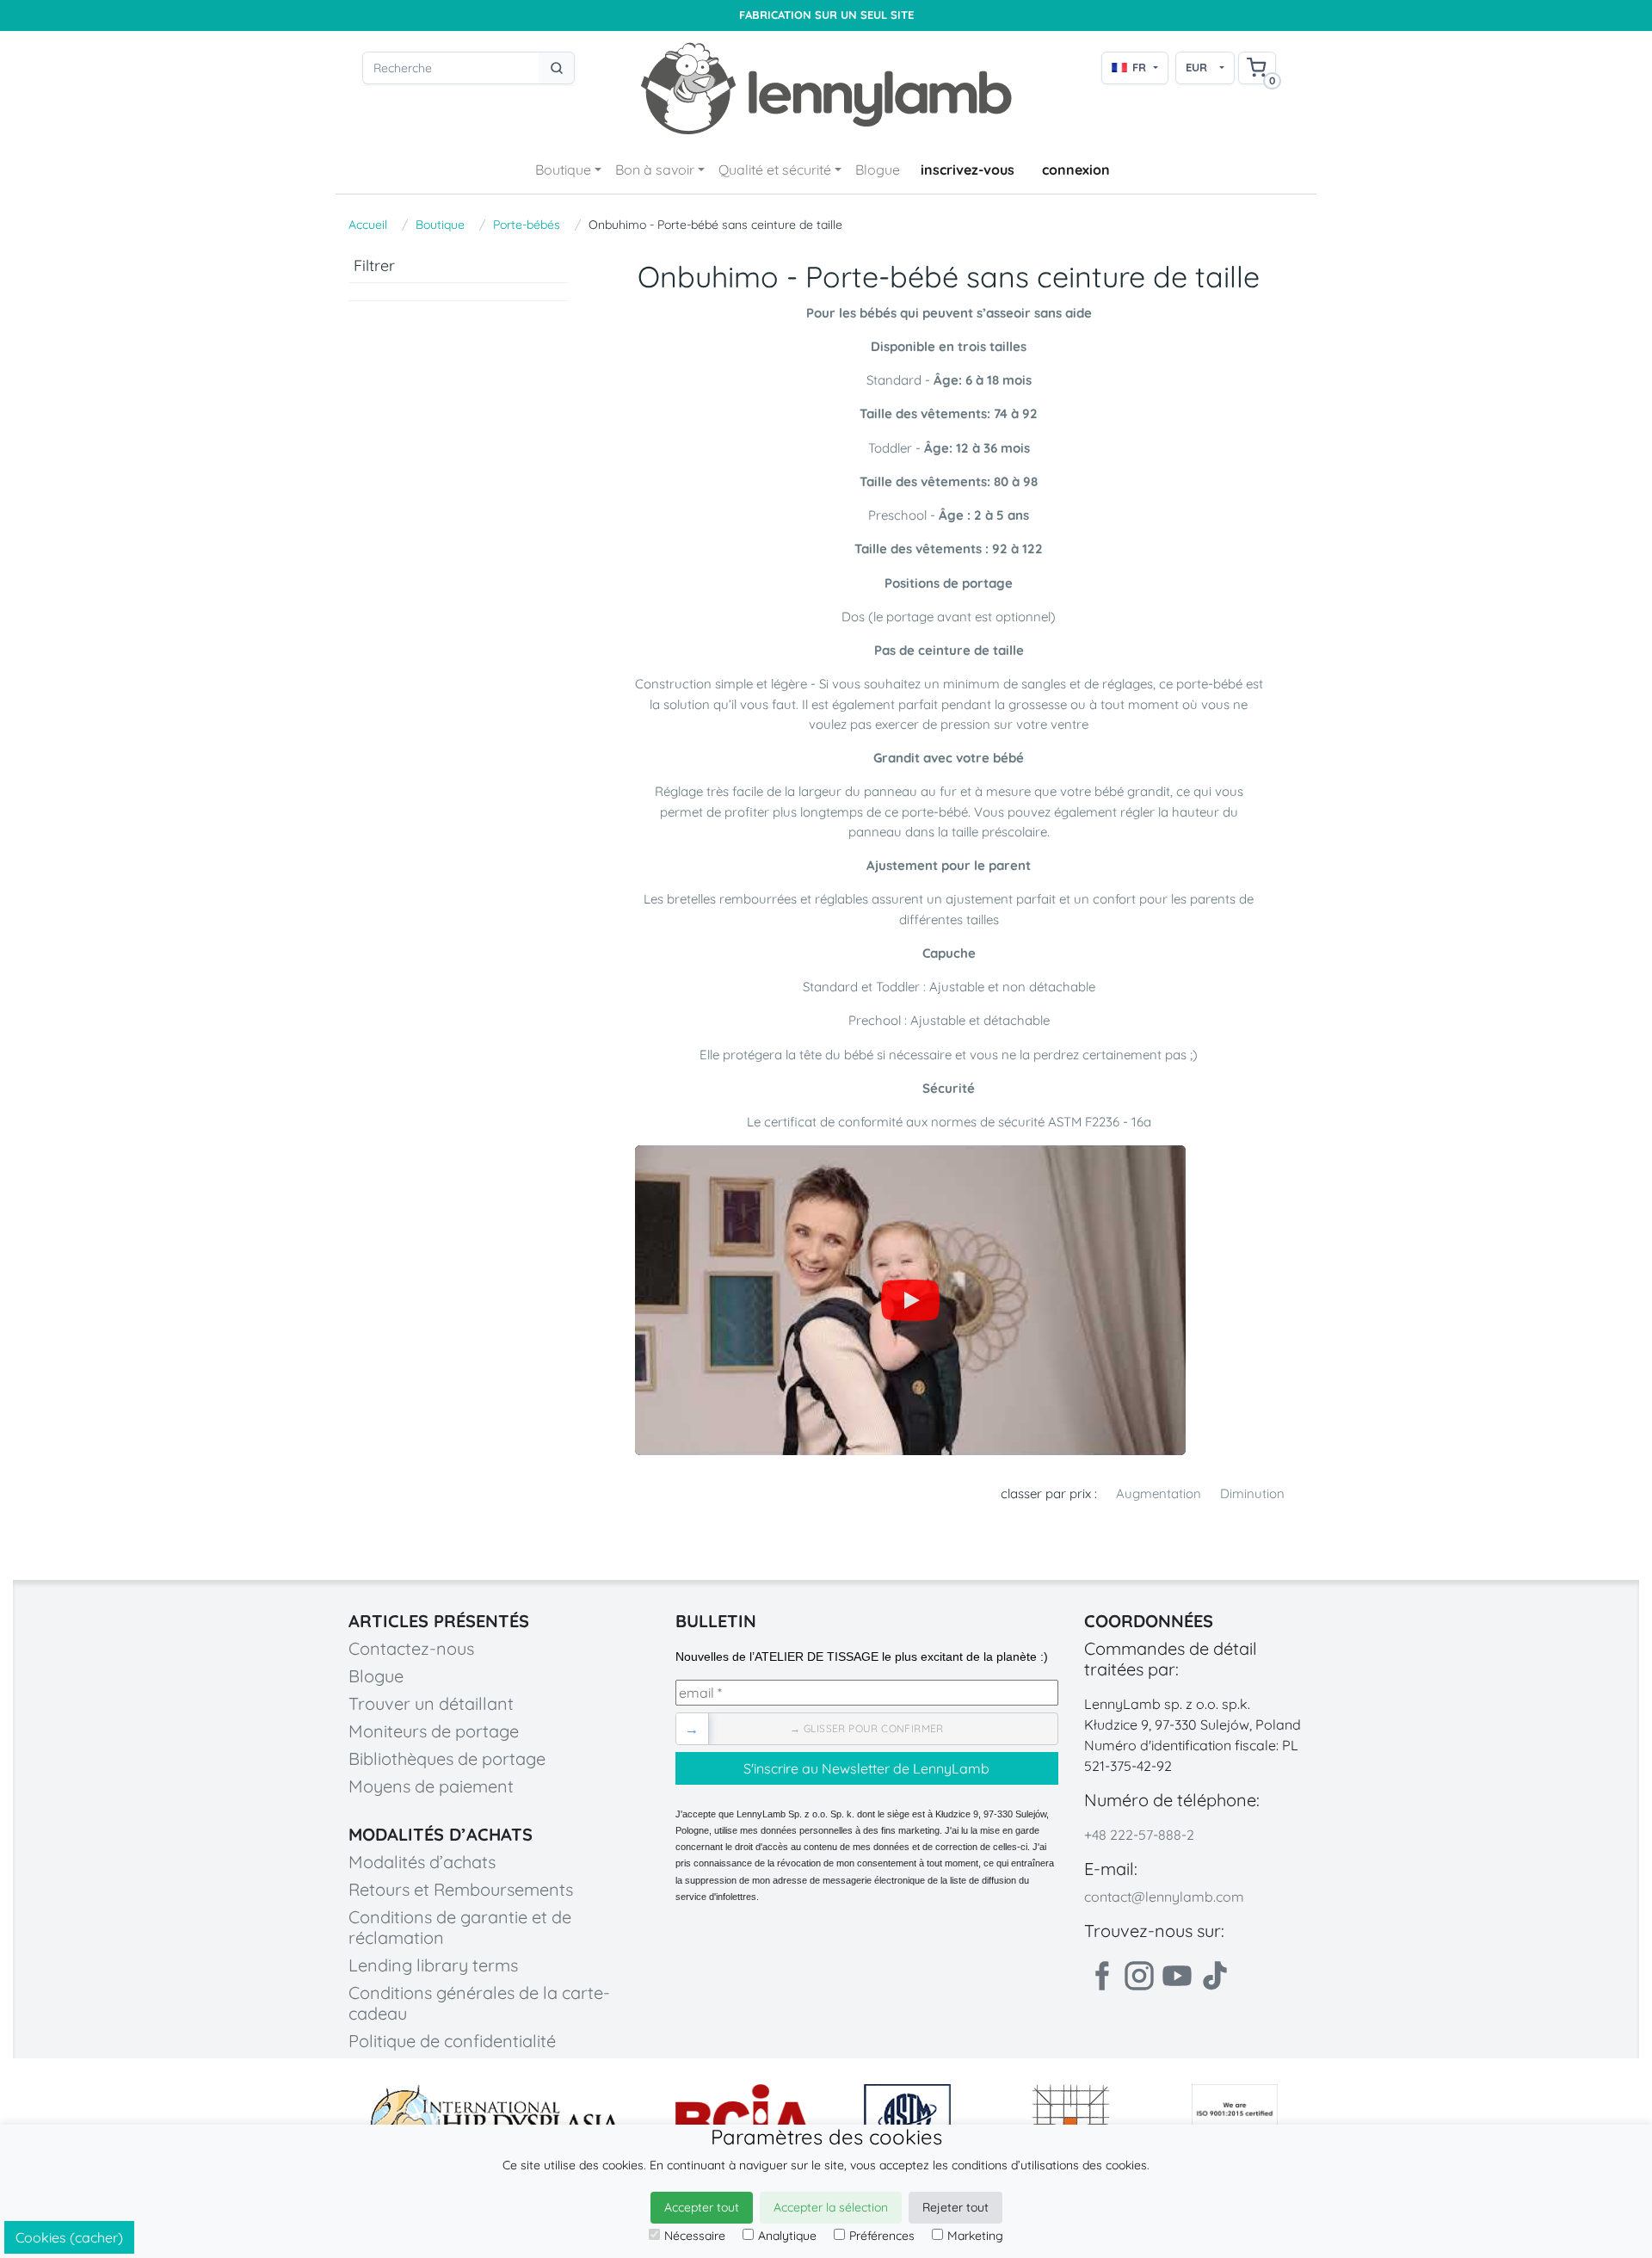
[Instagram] (1139, 1976)
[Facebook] (1101, 1976)
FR (1139, 67)
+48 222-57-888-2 (1139, 1835)
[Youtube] (1177, 1976)
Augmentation (1159, 1493)
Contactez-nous (411, 1648)
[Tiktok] (1215, 1976)
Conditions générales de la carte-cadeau (479, 2003)
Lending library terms (433, 1965)
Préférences (882, 2236)
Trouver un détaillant (431, 1703)
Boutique (563, 170)
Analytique (787, 2236)
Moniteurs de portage (434, 1731)
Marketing (975, 2236)
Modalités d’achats (422, 1862)
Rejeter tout (955, 2207)
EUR (1196, 67)
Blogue (878, 170)
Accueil (368, 225)
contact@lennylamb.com (1164, 1897)
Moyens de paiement (431, 1786)
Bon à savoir (655, 170)
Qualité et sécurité (775, 170)
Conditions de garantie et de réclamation (460, 1927)
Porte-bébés (527, 225)
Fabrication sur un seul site (826, 15)
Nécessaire (695, 2236)
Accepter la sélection (831, 2207)
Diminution (1252, 1493)
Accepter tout (702, 2207)
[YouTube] (910, 1300)
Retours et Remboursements (461, 1889)
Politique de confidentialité (452, 2041)
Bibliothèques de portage (447, 1758)
